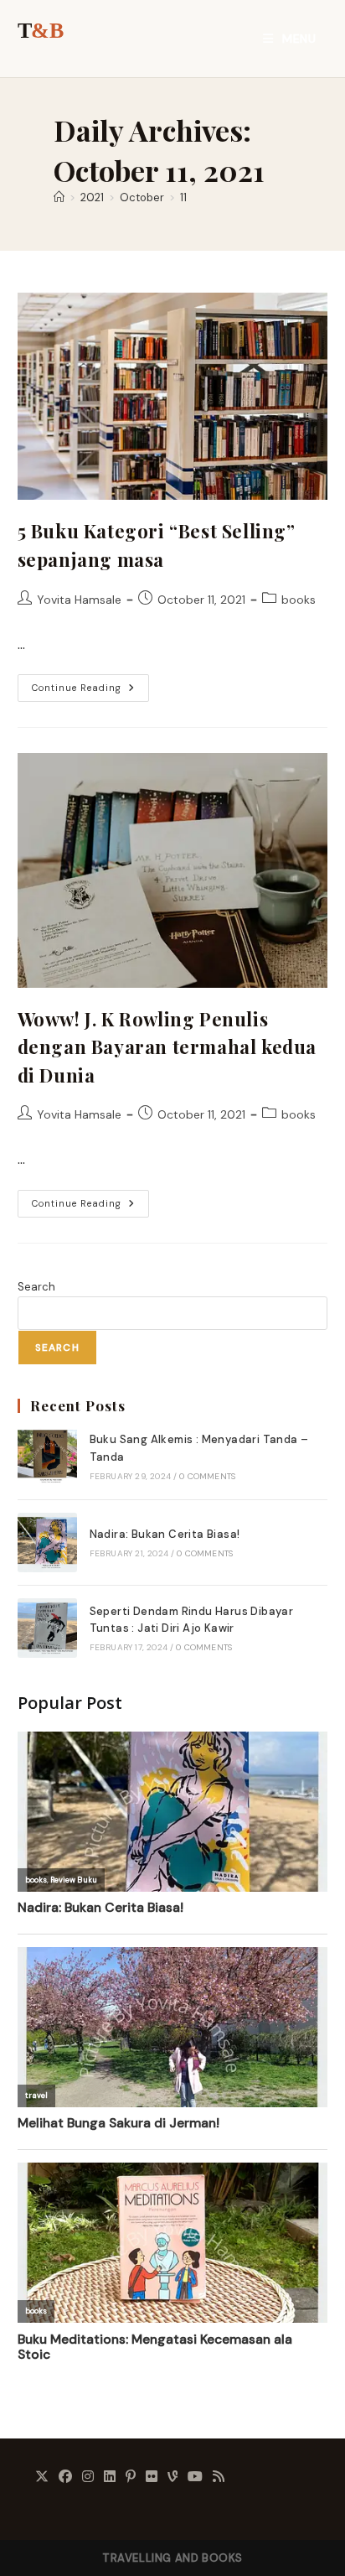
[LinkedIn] (110, 2477)
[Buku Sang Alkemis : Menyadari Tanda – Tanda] (47, 1456)
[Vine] (172, 2477)
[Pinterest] (131, 2477)
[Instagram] (88, 2477)
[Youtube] (195, 2477)
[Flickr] (152, 2477)
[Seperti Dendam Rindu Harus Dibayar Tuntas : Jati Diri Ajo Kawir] (47, 1628)
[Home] (59, 197)
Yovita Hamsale (79, 600)
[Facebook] (65, 2477)
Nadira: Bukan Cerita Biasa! (165, 1534)
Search (36, 1287)
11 (183, 197)
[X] (42, 2477)
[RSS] (219, 2477)
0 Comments (207, 1476)
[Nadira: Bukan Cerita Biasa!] (47, 1542)
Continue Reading (90, 691)
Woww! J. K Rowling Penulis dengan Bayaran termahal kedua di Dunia (167, 1047)
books (299, 600)
